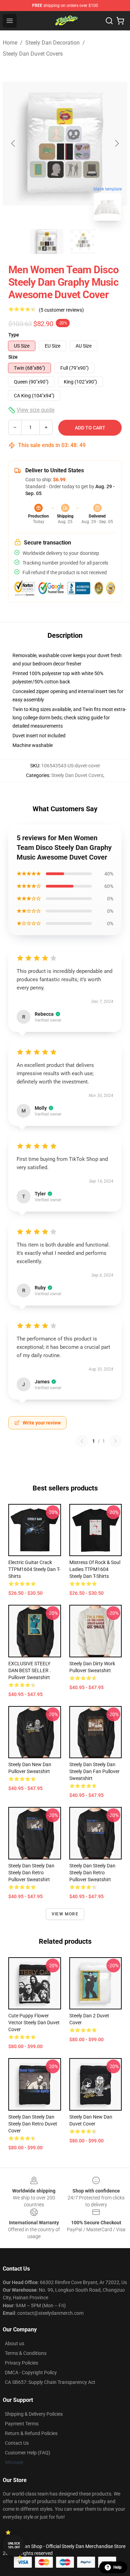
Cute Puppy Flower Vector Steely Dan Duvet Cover (34, 2023)
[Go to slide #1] (47, 241)
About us (15, 2343)
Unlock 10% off (14, 2545)
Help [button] (118, 2567)
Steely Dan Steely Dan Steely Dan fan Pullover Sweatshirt (94, 1771)
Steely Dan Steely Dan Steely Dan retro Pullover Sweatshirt (31, 1873)
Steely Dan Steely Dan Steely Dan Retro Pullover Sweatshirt (92, 1873)
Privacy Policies (21, 2363)
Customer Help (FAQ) (28, 2453)
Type (14, 335)
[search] (109, 21)
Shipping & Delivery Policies (34, 2414)
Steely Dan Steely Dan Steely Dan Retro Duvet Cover (33, 2124)
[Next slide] (116, 143)
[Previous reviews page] (82, 1441)
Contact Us (17, 2443)
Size (13, 357)
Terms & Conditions (26, 2353)
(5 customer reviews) (61, 310)
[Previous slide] (14, 143)
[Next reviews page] (115, 1441)
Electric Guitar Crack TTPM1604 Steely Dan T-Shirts (34, 1569)
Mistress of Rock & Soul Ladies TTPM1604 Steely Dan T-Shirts (95, 1569)
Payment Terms (22, 2424)
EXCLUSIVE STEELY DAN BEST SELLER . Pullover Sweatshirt (30, 1670)
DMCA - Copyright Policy (31, 2373)
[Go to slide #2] (83, 241)
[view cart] (120, 21)
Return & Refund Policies (31, 2433)
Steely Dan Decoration (53, 43)
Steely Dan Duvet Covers (33, 54)
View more (65, 1914)
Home (10, 43)
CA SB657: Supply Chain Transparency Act (50, 2382)
